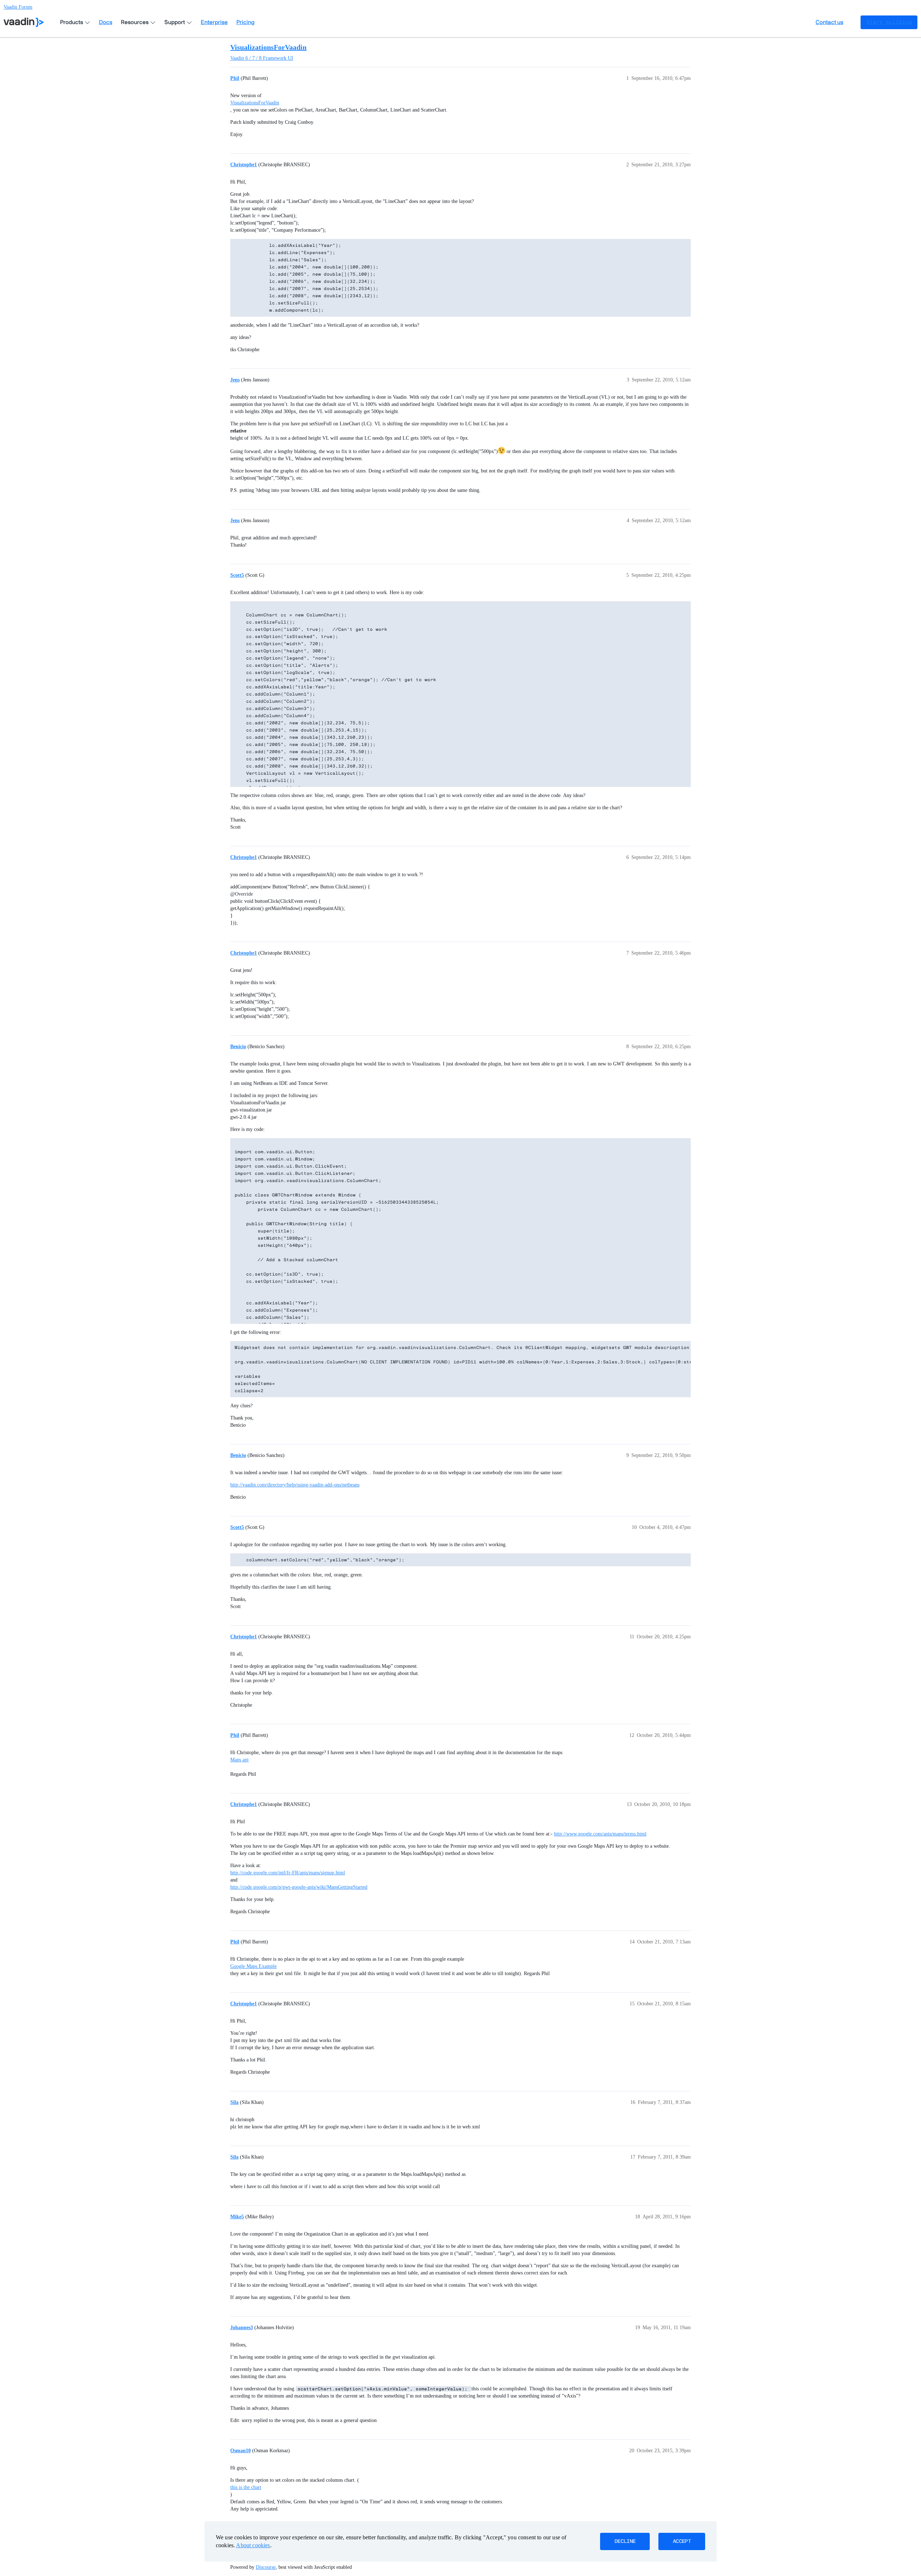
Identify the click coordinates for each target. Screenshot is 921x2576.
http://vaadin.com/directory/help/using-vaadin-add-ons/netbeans (295, 1485)
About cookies (253, 2545)
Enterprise (214, 22)
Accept (682, 2541)
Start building (889, 22)
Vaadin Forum (18, 7)
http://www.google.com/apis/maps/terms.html (600, 1834)
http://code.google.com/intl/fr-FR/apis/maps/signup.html (288, 1873)
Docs (106, 22)
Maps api (239, 1760)
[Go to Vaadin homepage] (24, 22)
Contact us (829, 22)
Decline (625, 2541)
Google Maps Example (253, 1966)
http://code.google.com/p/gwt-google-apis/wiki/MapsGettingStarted (299, 1887)
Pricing (245, 22)
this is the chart (246, 2487)
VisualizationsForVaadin (268, 47)
